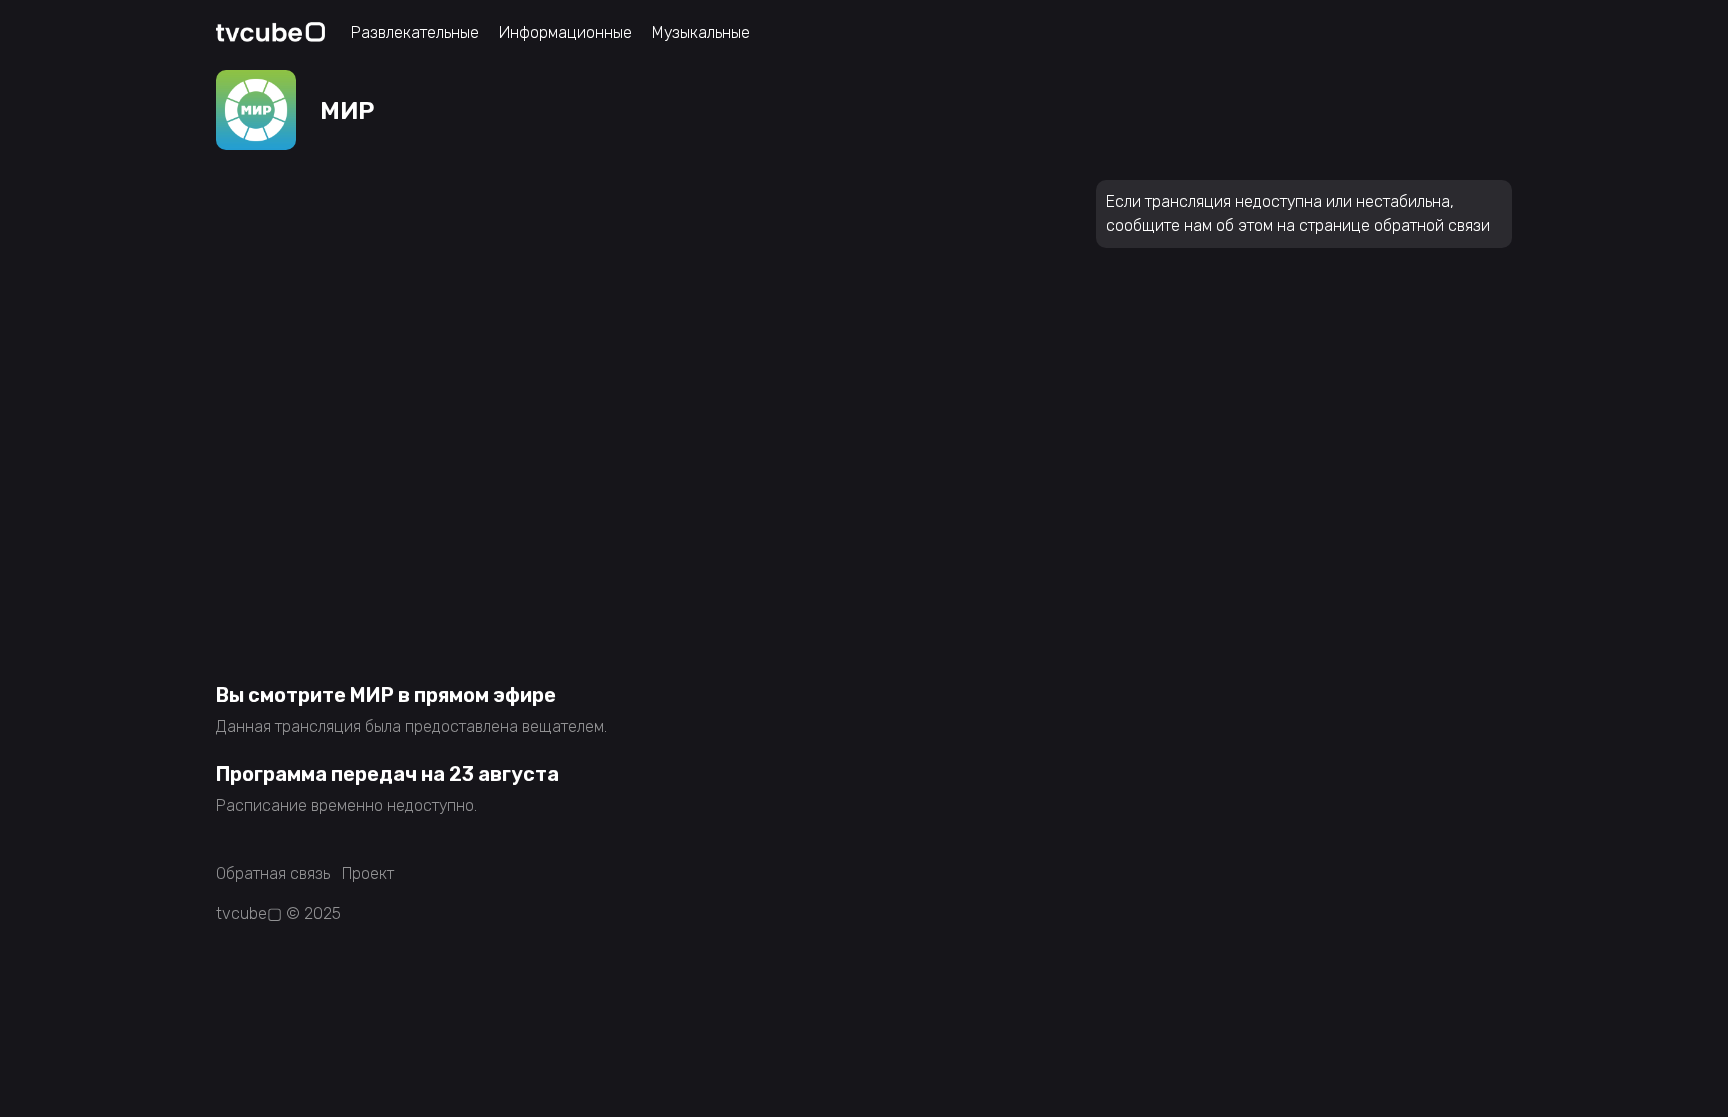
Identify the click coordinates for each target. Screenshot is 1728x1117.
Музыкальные (701, 32)
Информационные (565, 32)
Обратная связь (273, 873)
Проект (368, 873)
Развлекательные (415, 32)
